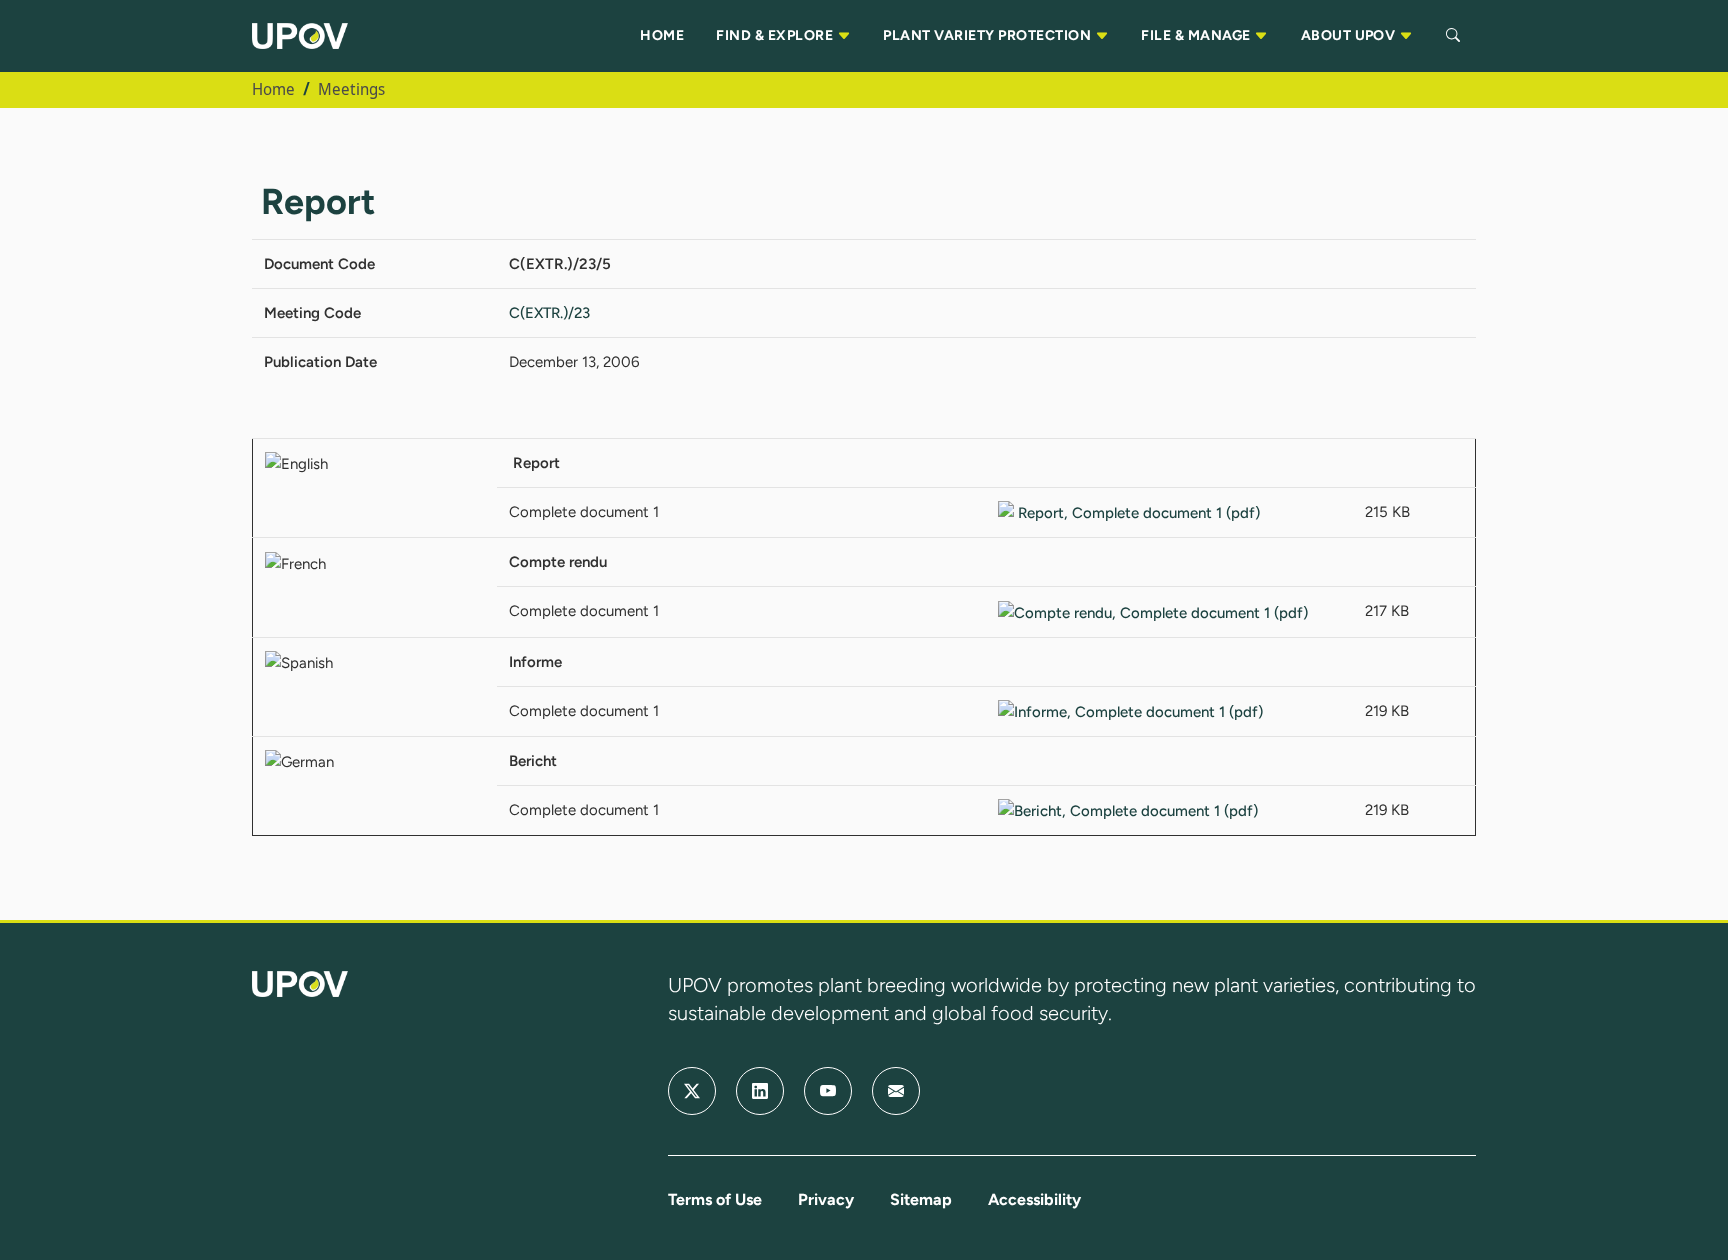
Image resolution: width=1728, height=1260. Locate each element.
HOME (662, 35)
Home (273, 89)
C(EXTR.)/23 (549, 313)
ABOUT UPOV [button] (1350, 35)
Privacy (826, 1199)
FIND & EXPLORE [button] (776, 35)
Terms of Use (715, 1199)
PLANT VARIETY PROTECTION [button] (988, 35)
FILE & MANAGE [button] (1197, 35)
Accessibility (1034, 1199)
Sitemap (921, 1199)
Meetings (351, 89)
